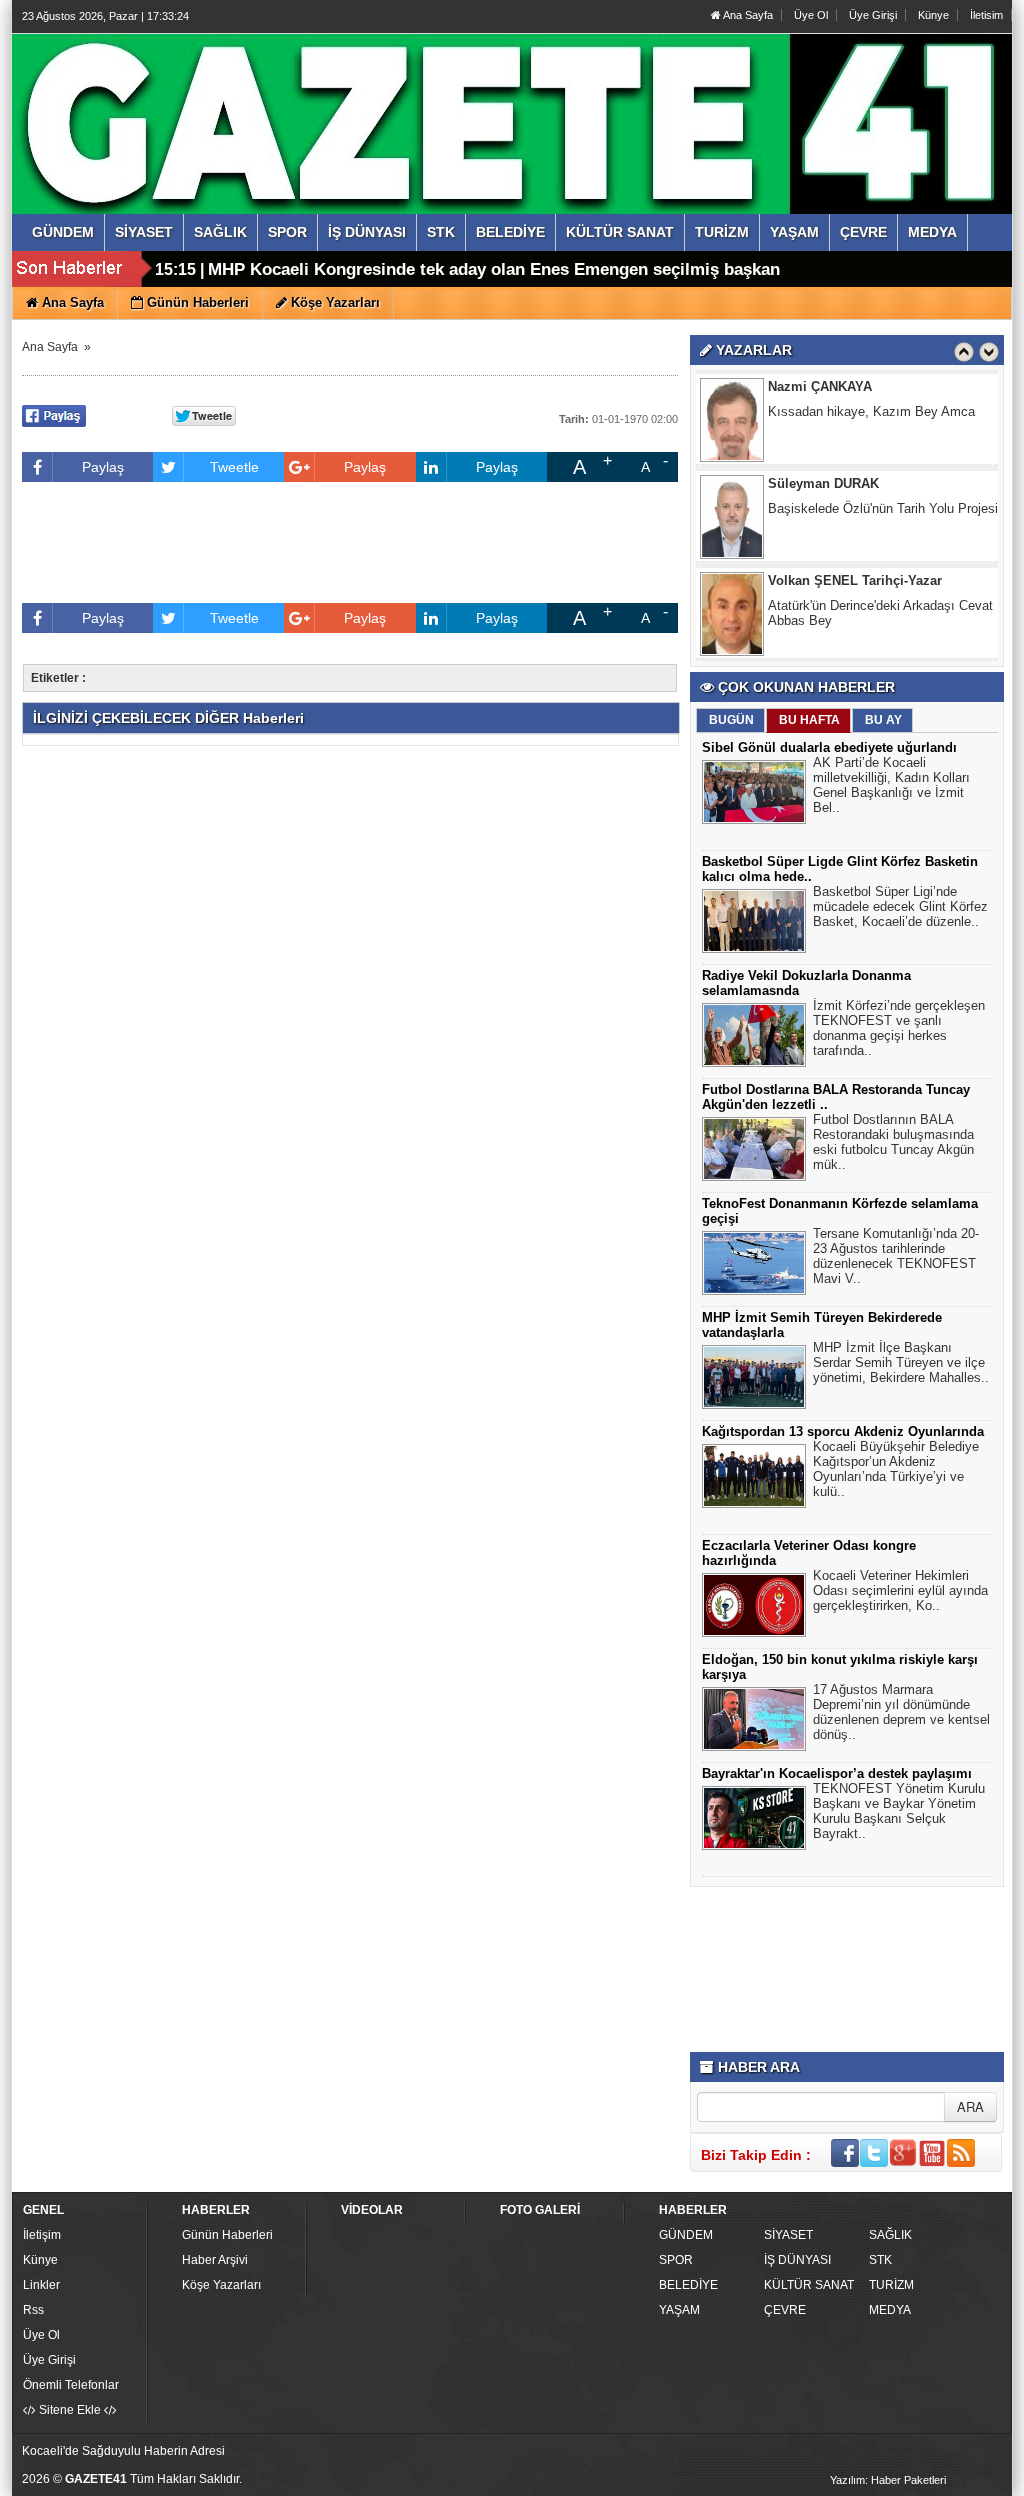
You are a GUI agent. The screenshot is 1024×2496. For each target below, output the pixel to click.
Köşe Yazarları (221, 2285)
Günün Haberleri (227, 2235)
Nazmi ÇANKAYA (820, 386)
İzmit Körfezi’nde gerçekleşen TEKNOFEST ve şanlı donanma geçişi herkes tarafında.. (899, 1028)
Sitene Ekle (70, 2410)
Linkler (41, 2285)
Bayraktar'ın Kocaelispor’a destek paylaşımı (837, 1773)
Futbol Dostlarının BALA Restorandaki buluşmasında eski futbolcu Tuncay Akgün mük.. (893, 1142)
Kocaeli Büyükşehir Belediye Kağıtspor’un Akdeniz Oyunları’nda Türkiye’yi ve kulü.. (896, 1469)
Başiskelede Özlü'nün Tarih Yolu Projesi (883, 508)
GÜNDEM (686, 2235)
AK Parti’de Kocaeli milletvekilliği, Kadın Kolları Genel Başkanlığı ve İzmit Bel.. (891, 785)
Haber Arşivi (215, 2260)
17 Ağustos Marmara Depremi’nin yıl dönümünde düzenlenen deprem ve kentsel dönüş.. (901, 1712)
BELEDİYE (688, 2285)
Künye (933, 15)
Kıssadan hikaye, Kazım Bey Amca (871, 411)
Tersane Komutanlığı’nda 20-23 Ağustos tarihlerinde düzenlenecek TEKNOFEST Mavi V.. (896, 1256)
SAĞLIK (890, 2235)
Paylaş (103, 467)
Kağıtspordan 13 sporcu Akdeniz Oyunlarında (843, 1431)
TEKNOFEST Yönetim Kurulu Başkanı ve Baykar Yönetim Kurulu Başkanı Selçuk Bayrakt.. (899, 1811)
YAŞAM (679, 2310)
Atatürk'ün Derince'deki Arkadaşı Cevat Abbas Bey (880, 613)
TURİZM (891, 2285)
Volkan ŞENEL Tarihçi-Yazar (855, 580)
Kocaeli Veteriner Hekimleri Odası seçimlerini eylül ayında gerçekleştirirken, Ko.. (900, 1590)
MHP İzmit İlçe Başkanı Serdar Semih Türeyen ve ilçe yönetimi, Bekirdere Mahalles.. (901, 1362)
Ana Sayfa (747, 15)
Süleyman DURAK (823, 483)
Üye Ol (811, 15)
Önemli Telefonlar (71, 2385)
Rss (33, 2310)
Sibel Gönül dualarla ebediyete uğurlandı (829, 747)
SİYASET (788, 2235)
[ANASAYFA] (240, 103)
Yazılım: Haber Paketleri (888, 2480)
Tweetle (234, 467)
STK (880, 2260)
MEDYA (890, 2310)
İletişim (42, 2235)
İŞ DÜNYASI (797, 2260)
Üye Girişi (873, 15)
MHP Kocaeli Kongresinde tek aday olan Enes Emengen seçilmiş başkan (494, 269)
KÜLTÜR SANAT (809, 2285)
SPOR (676, 2260)
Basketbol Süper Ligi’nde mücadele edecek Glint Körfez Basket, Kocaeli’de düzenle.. (900, 906)
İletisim (986, 15)
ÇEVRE (785, 2310)
